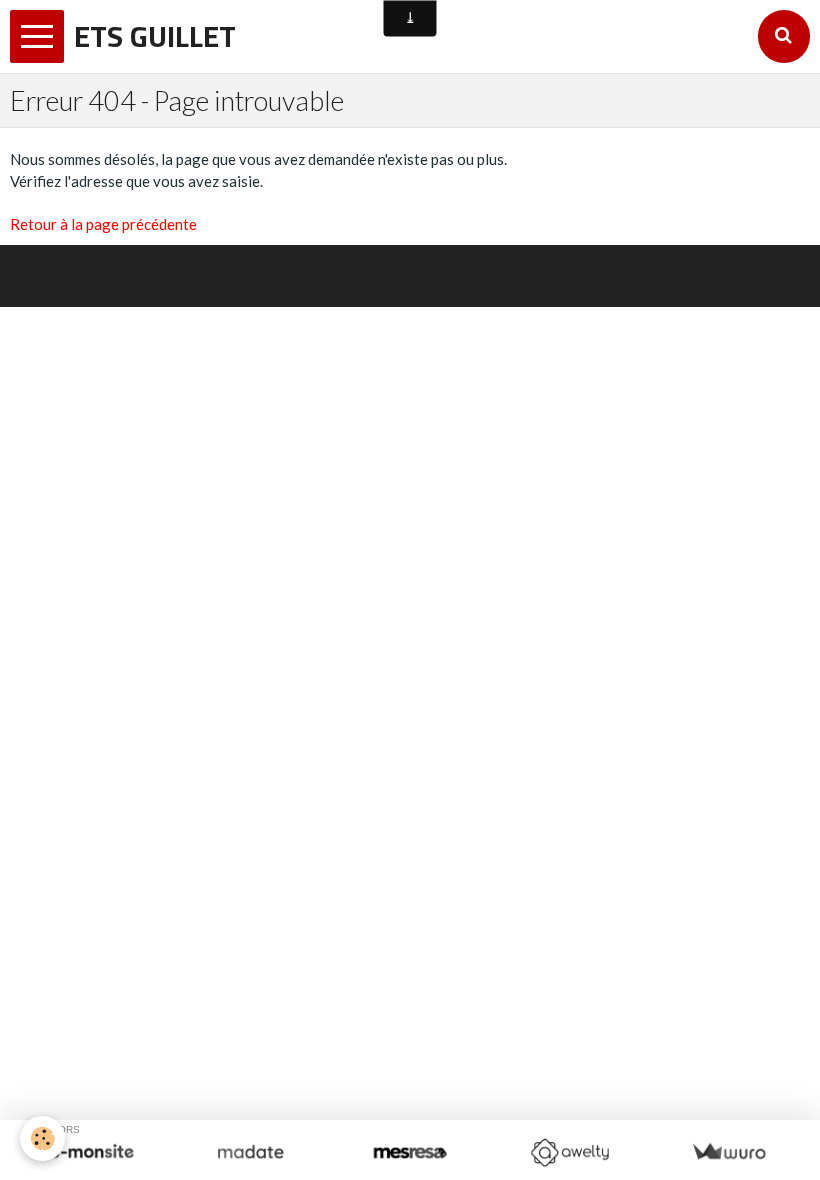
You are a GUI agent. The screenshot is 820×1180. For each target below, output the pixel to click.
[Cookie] (42, 1138)
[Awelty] (569, 1152)
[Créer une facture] (728, 1152)
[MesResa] (409, 1152)
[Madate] (250, 1152)
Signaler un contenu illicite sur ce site (545, 265)
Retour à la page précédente (103, 224)
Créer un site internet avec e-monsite (275, 265)
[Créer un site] (91, 1152)
